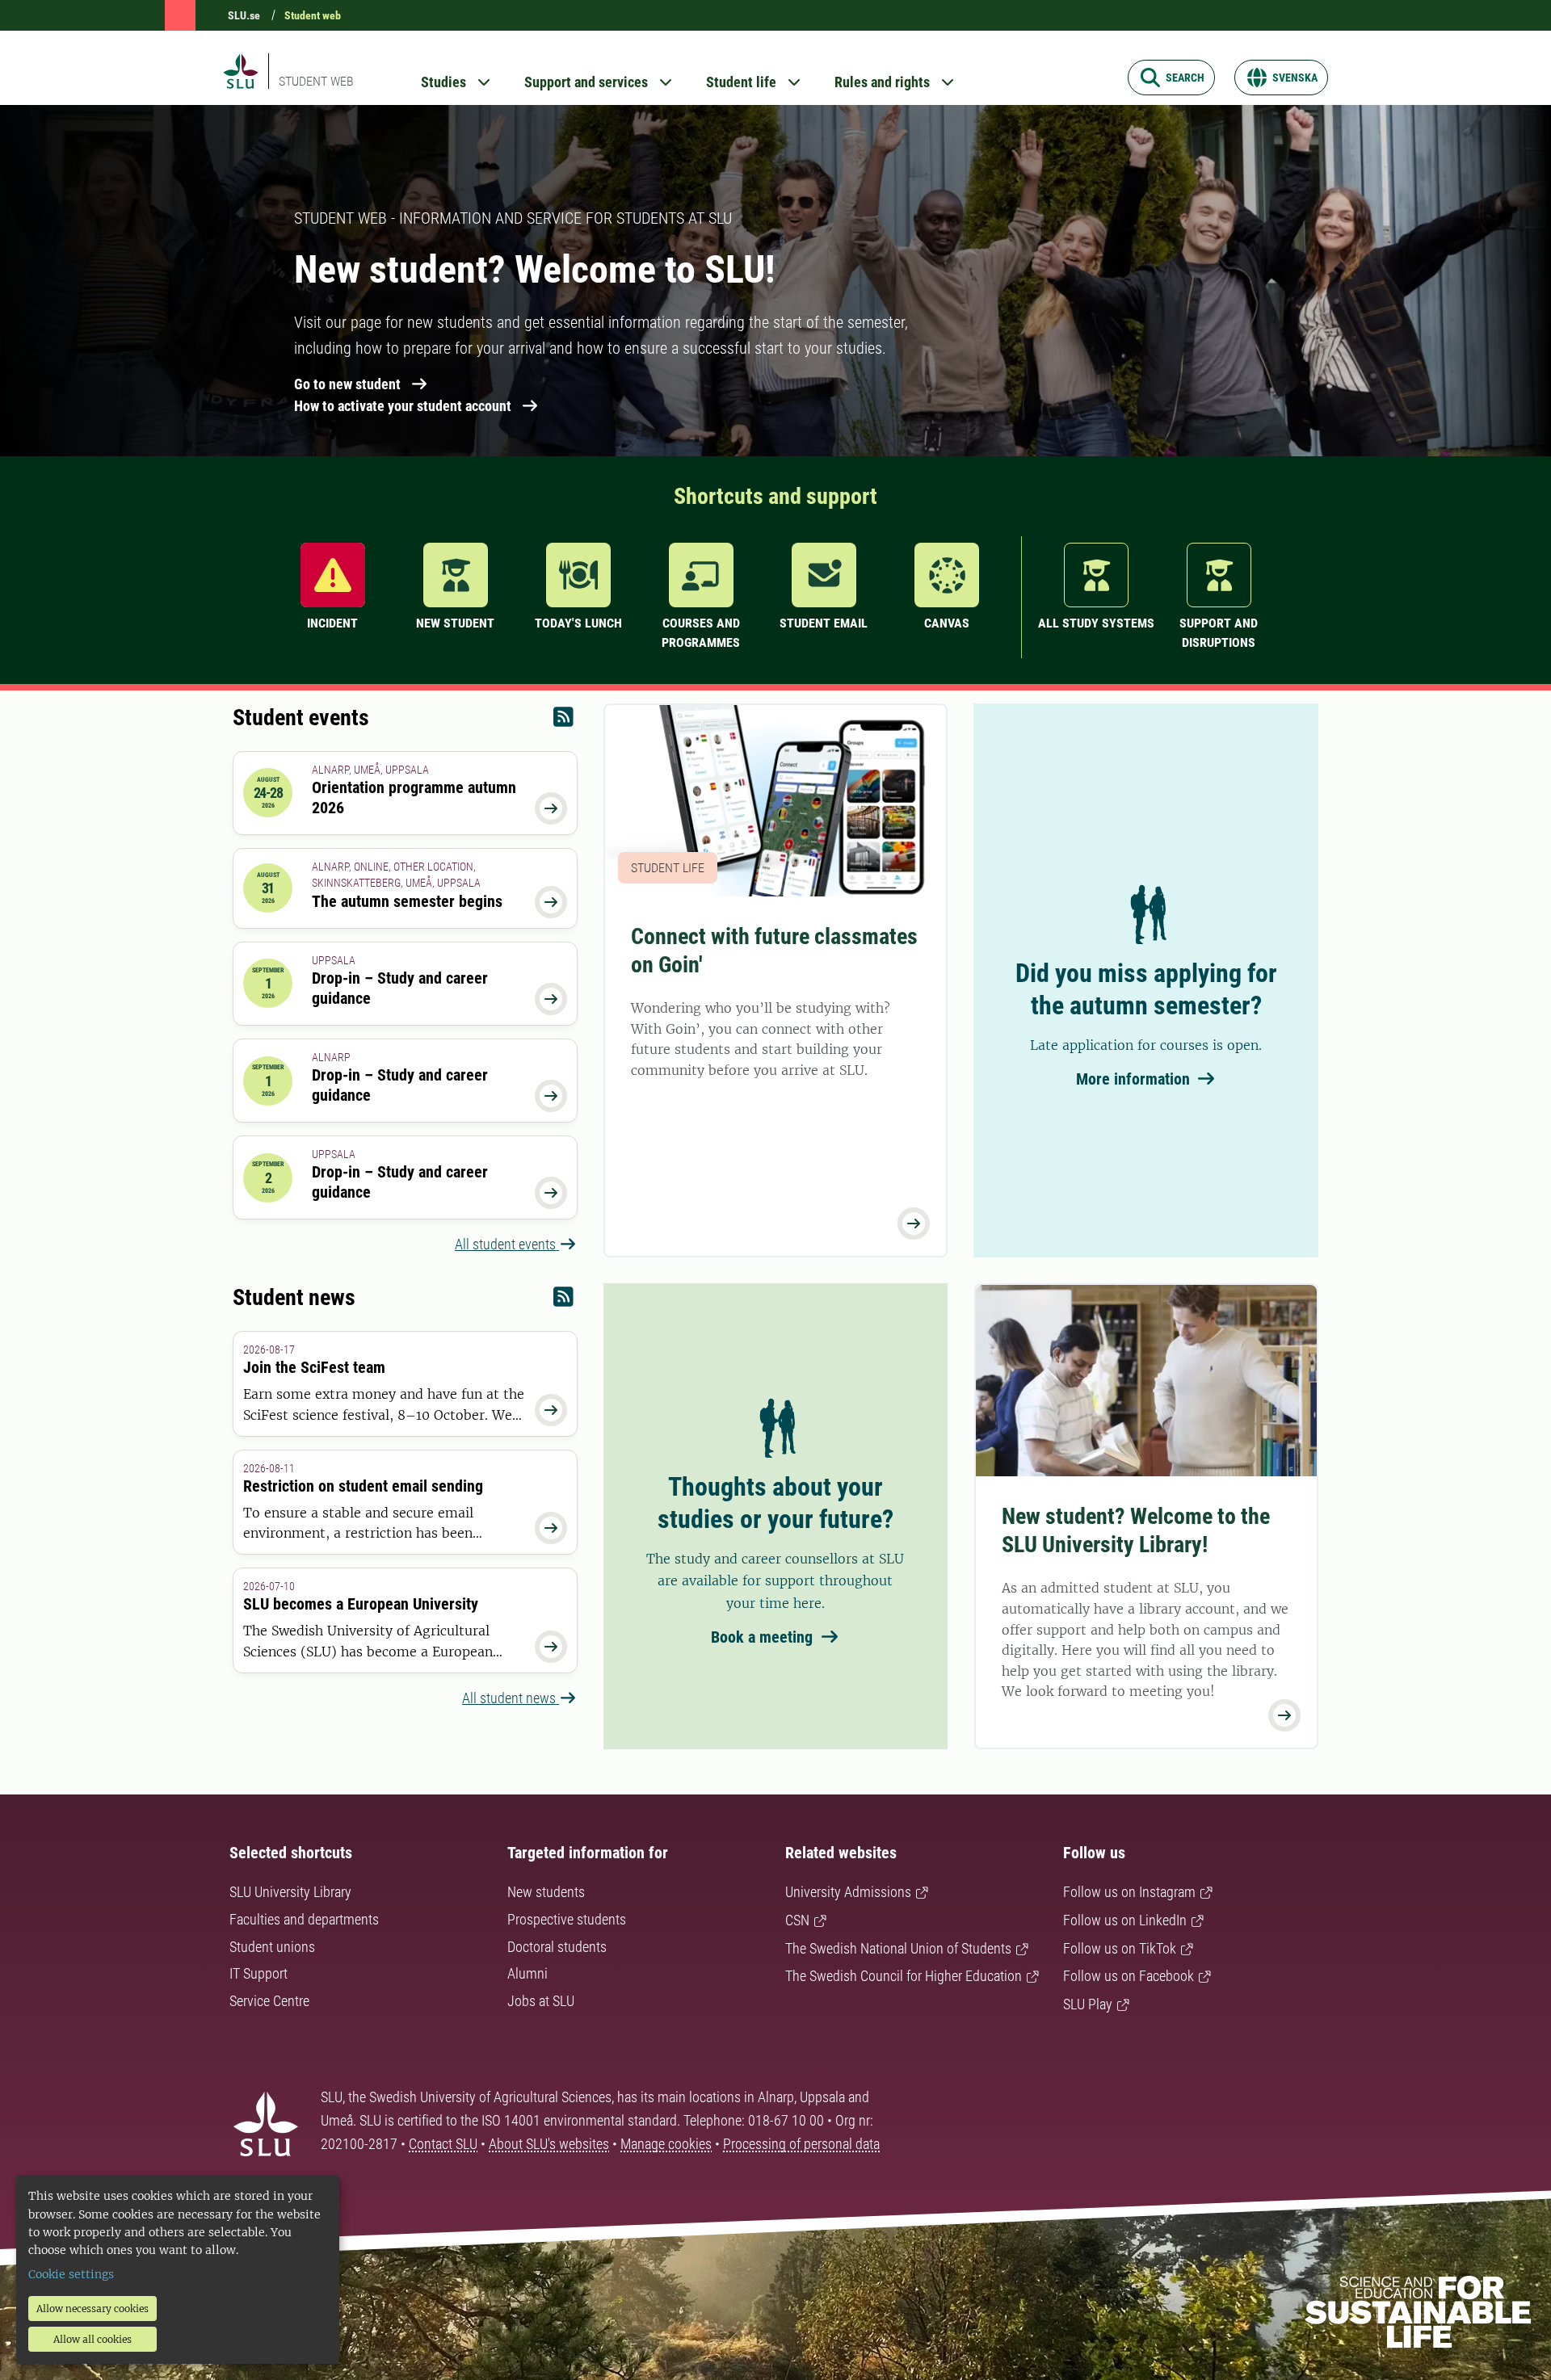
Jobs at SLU (541, 2001)
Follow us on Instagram (1129, 1892)
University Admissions (848, 1892)
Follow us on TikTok (1120, 1948)
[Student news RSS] (563, 1301)
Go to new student (347, 384)
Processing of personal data (801, 2144)
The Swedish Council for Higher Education (904, 1976)
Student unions (272, 1947)
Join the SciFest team (314, 1367)
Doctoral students (557, 1947)
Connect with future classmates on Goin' (774, 951)
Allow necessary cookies (92, 2309)
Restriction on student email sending (363, 1486)
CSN (797, 1920)
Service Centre (269, 2001)
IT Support (258, 1973)
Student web (313, 15)
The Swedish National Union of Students (898, 1948)
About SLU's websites (549, 2144)
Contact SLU (443, 2144)
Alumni (528, 1973)
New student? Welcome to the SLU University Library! (1136, 1530)
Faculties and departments (304, 1919)
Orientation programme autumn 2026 (414, 798)
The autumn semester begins (407, 901)
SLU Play (1088, 2004)
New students (546, 1892)
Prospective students (567, 1919)
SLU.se (244, 15)
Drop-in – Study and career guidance (400, 988)
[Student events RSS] (563, 721)
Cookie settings (71, 2274)
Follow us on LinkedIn (1125, 1920)
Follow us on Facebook (1129, 1976)
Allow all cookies (92, 2339)
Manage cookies (666, 2144)
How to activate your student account (403, 406)
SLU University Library (290, 1892)
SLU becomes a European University (361, 1604)
